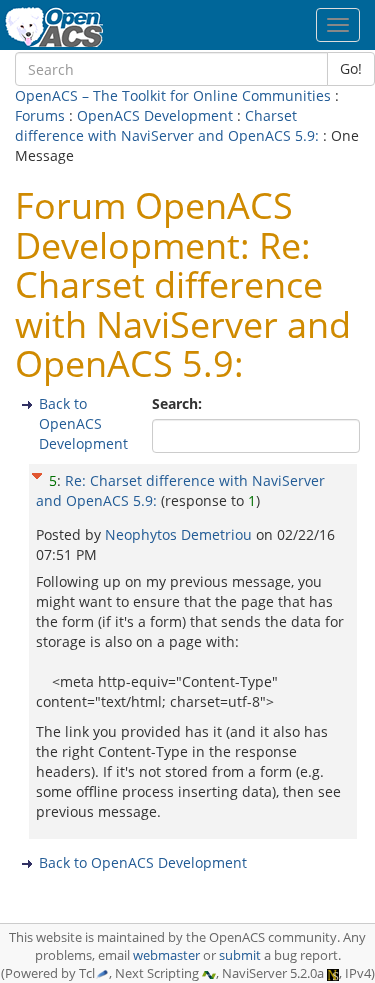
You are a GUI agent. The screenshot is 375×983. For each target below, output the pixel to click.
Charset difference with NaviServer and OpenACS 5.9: (169, 125)
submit (240, 955)
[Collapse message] (37, 473)
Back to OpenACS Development (83, 423)
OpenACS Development (155, 115)
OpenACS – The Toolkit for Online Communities (173, 95)
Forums (40, 115)
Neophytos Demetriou (180, 534)
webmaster (166, 955)
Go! (351, 68)
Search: (179, 403)
